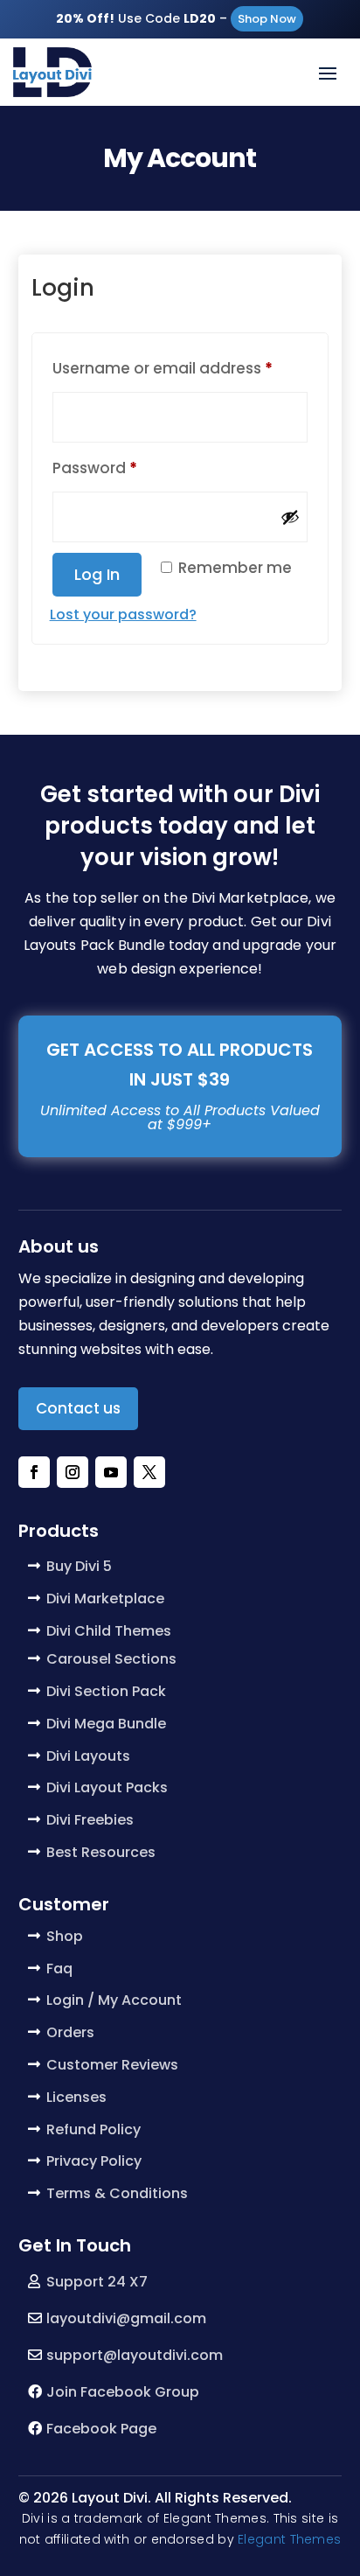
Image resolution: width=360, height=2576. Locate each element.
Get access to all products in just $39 (180, 1065)
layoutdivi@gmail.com (126, 2318)
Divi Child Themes (109, 1631)
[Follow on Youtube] (111, 1472)
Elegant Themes (289, 2539)
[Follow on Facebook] (34, 1472)
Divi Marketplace (105, 1599)
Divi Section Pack (106, 1691)
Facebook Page (101, 2429)
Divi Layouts (88, 1756)
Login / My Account (114, 2000)
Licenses (76, 2097)
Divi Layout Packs (107, 1787)
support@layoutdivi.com (135, 2355)
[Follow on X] (149, 1472)
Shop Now (267, 19)
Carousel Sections (111, 1659)
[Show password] (290, 517)
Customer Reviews (112, 2065)
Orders (70, 2032)
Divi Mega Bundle (106, 1724)
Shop (65, 1936)
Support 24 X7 (97, 2282)
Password (128, 468)
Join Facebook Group (123, 2392)
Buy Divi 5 (79, 1566)
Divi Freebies (90, 1820)
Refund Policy (93, 2129)
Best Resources (101, 1852)
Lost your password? (123, 614)
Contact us (78, 1408)
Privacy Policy (94, 2161)
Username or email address (180, 368)
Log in (97, 574)
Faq (59, 1969)
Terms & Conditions (117, 2193)
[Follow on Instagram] (73, 1472)
